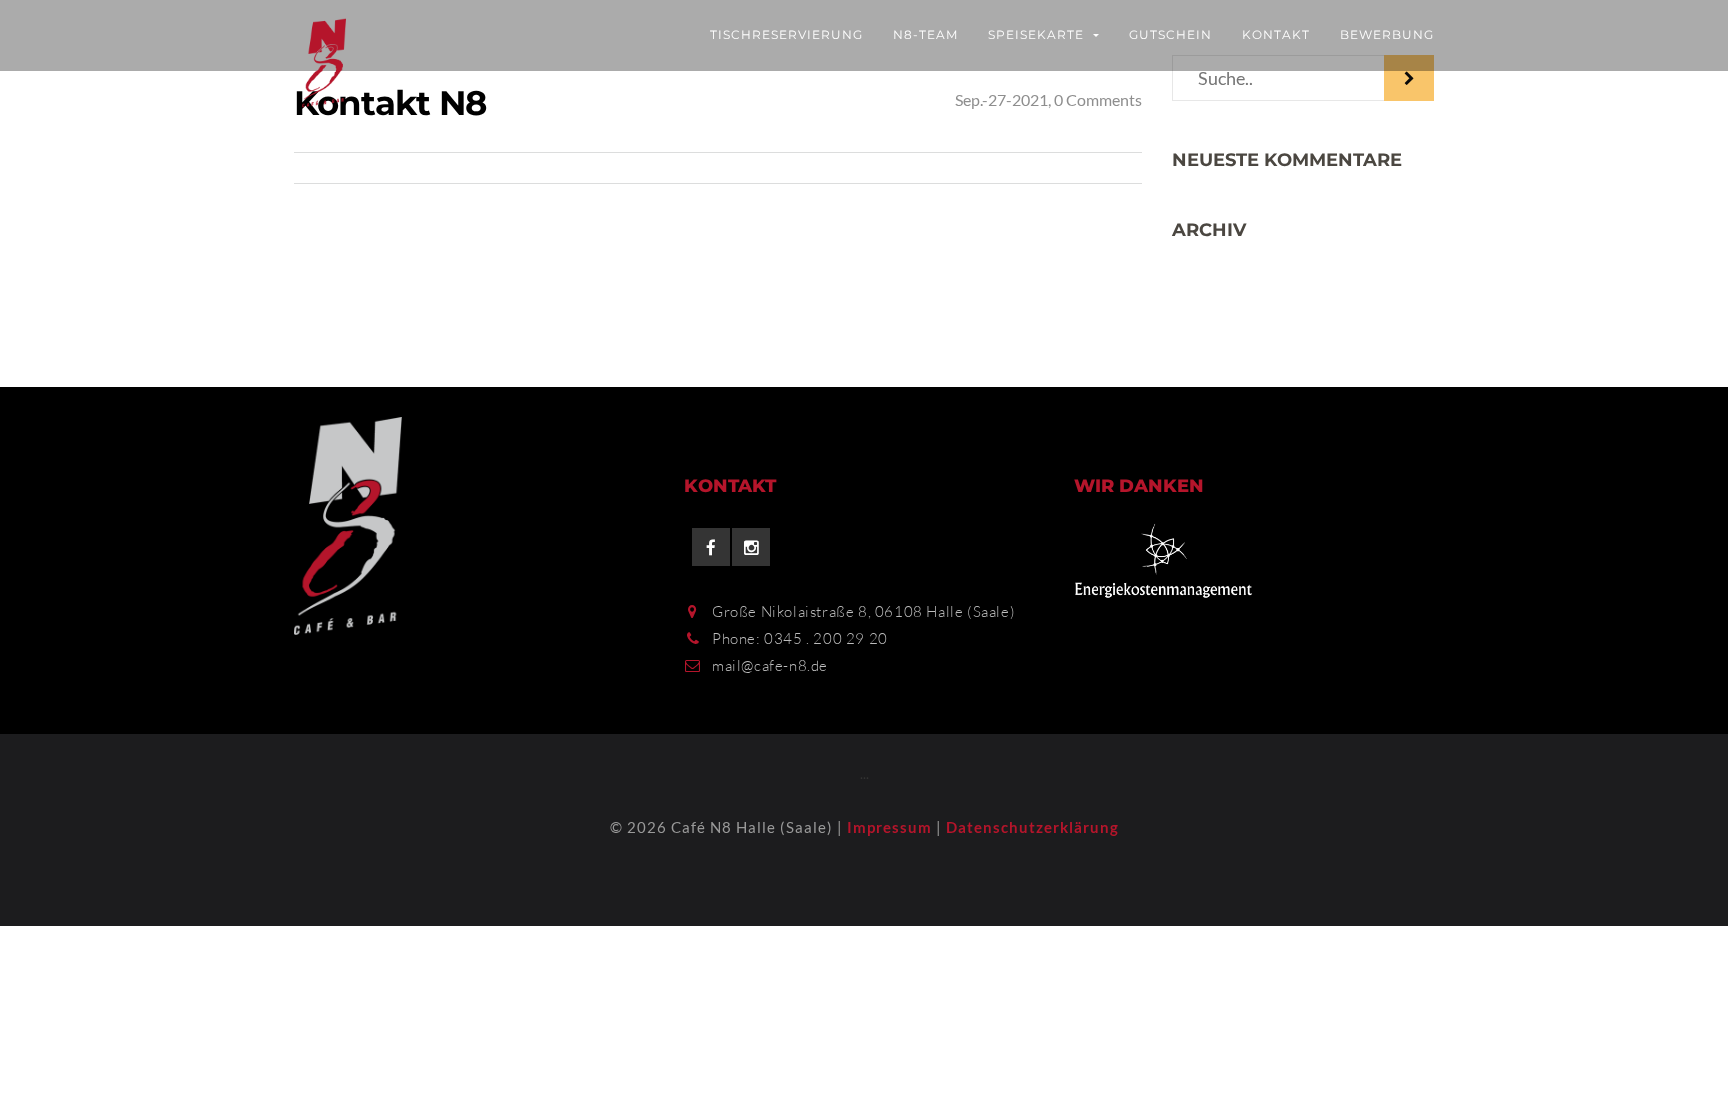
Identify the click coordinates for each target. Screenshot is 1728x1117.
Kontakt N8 (390, 103)
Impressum (889, 827)
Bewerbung (1387, 34)
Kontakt (1276, 34)
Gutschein (1170, 34)
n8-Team (925, 34)
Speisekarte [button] (1038, 34)
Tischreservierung (786, 34)
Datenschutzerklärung (1032, 827)
